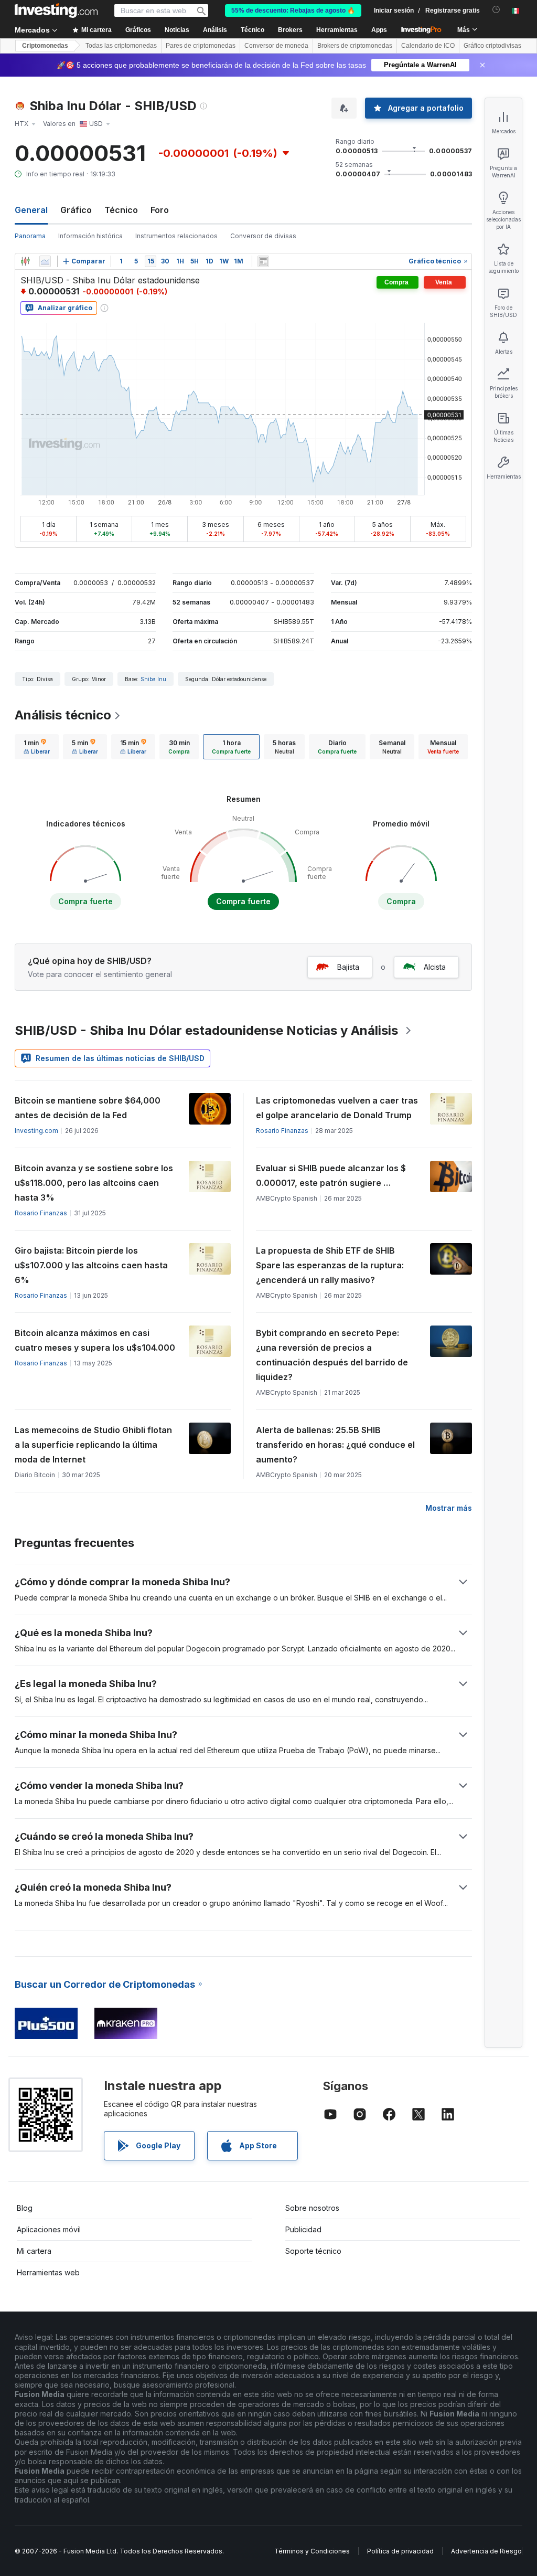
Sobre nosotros (312, 2208)
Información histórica (90, 236)
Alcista (435, 967)
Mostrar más (449, 1508)
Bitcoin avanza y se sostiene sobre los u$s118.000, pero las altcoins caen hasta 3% (94, 1183)
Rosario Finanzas (282, 1131)
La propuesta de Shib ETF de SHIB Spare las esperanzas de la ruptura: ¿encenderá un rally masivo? (330, 1265)
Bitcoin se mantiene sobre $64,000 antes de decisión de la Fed (88, 1108)
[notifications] (496, 10)
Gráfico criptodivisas (492, 46)
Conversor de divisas (263, 236)
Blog (25, 2208)
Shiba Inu (153, 679)
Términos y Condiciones (312, 2551)
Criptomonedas (45, 46)
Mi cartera (34, 2251)
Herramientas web (48, 2272)
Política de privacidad (400, 2551)
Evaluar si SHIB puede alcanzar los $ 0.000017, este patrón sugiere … (331, 1175)
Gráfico (76, 210)
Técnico (121, 210)
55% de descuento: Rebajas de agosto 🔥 (293, 10)
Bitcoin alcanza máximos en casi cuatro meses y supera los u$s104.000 (95, 1340)
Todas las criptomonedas (121, 46)
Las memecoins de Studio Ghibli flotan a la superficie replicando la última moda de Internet (93, 1445)
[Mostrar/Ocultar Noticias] (263, 261)
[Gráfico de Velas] (25, 261)
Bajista (348, 967)
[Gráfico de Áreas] (45, 261)
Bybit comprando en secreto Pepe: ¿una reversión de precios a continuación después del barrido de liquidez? (332, 1355)
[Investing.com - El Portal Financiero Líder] (56, 10)
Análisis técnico (63, 715)
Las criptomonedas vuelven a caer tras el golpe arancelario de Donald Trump (337, 1108)
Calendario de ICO (428, 46)
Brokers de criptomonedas (355, 46)
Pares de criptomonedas (201, 46)
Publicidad (303, 2229)
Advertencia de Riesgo (486, 2551)
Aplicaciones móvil (49, 2229)
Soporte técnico (313, 2251)
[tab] (37, 747)
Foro (160, 210)
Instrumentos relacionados (176, 236)
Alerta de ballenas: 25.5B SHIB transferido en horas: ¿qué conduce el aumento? (335, 1445)
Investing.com (36, 1131)
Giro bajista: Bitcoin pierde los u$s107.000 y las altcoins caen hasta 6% (91, 1265)
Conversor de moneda (276, 46)
